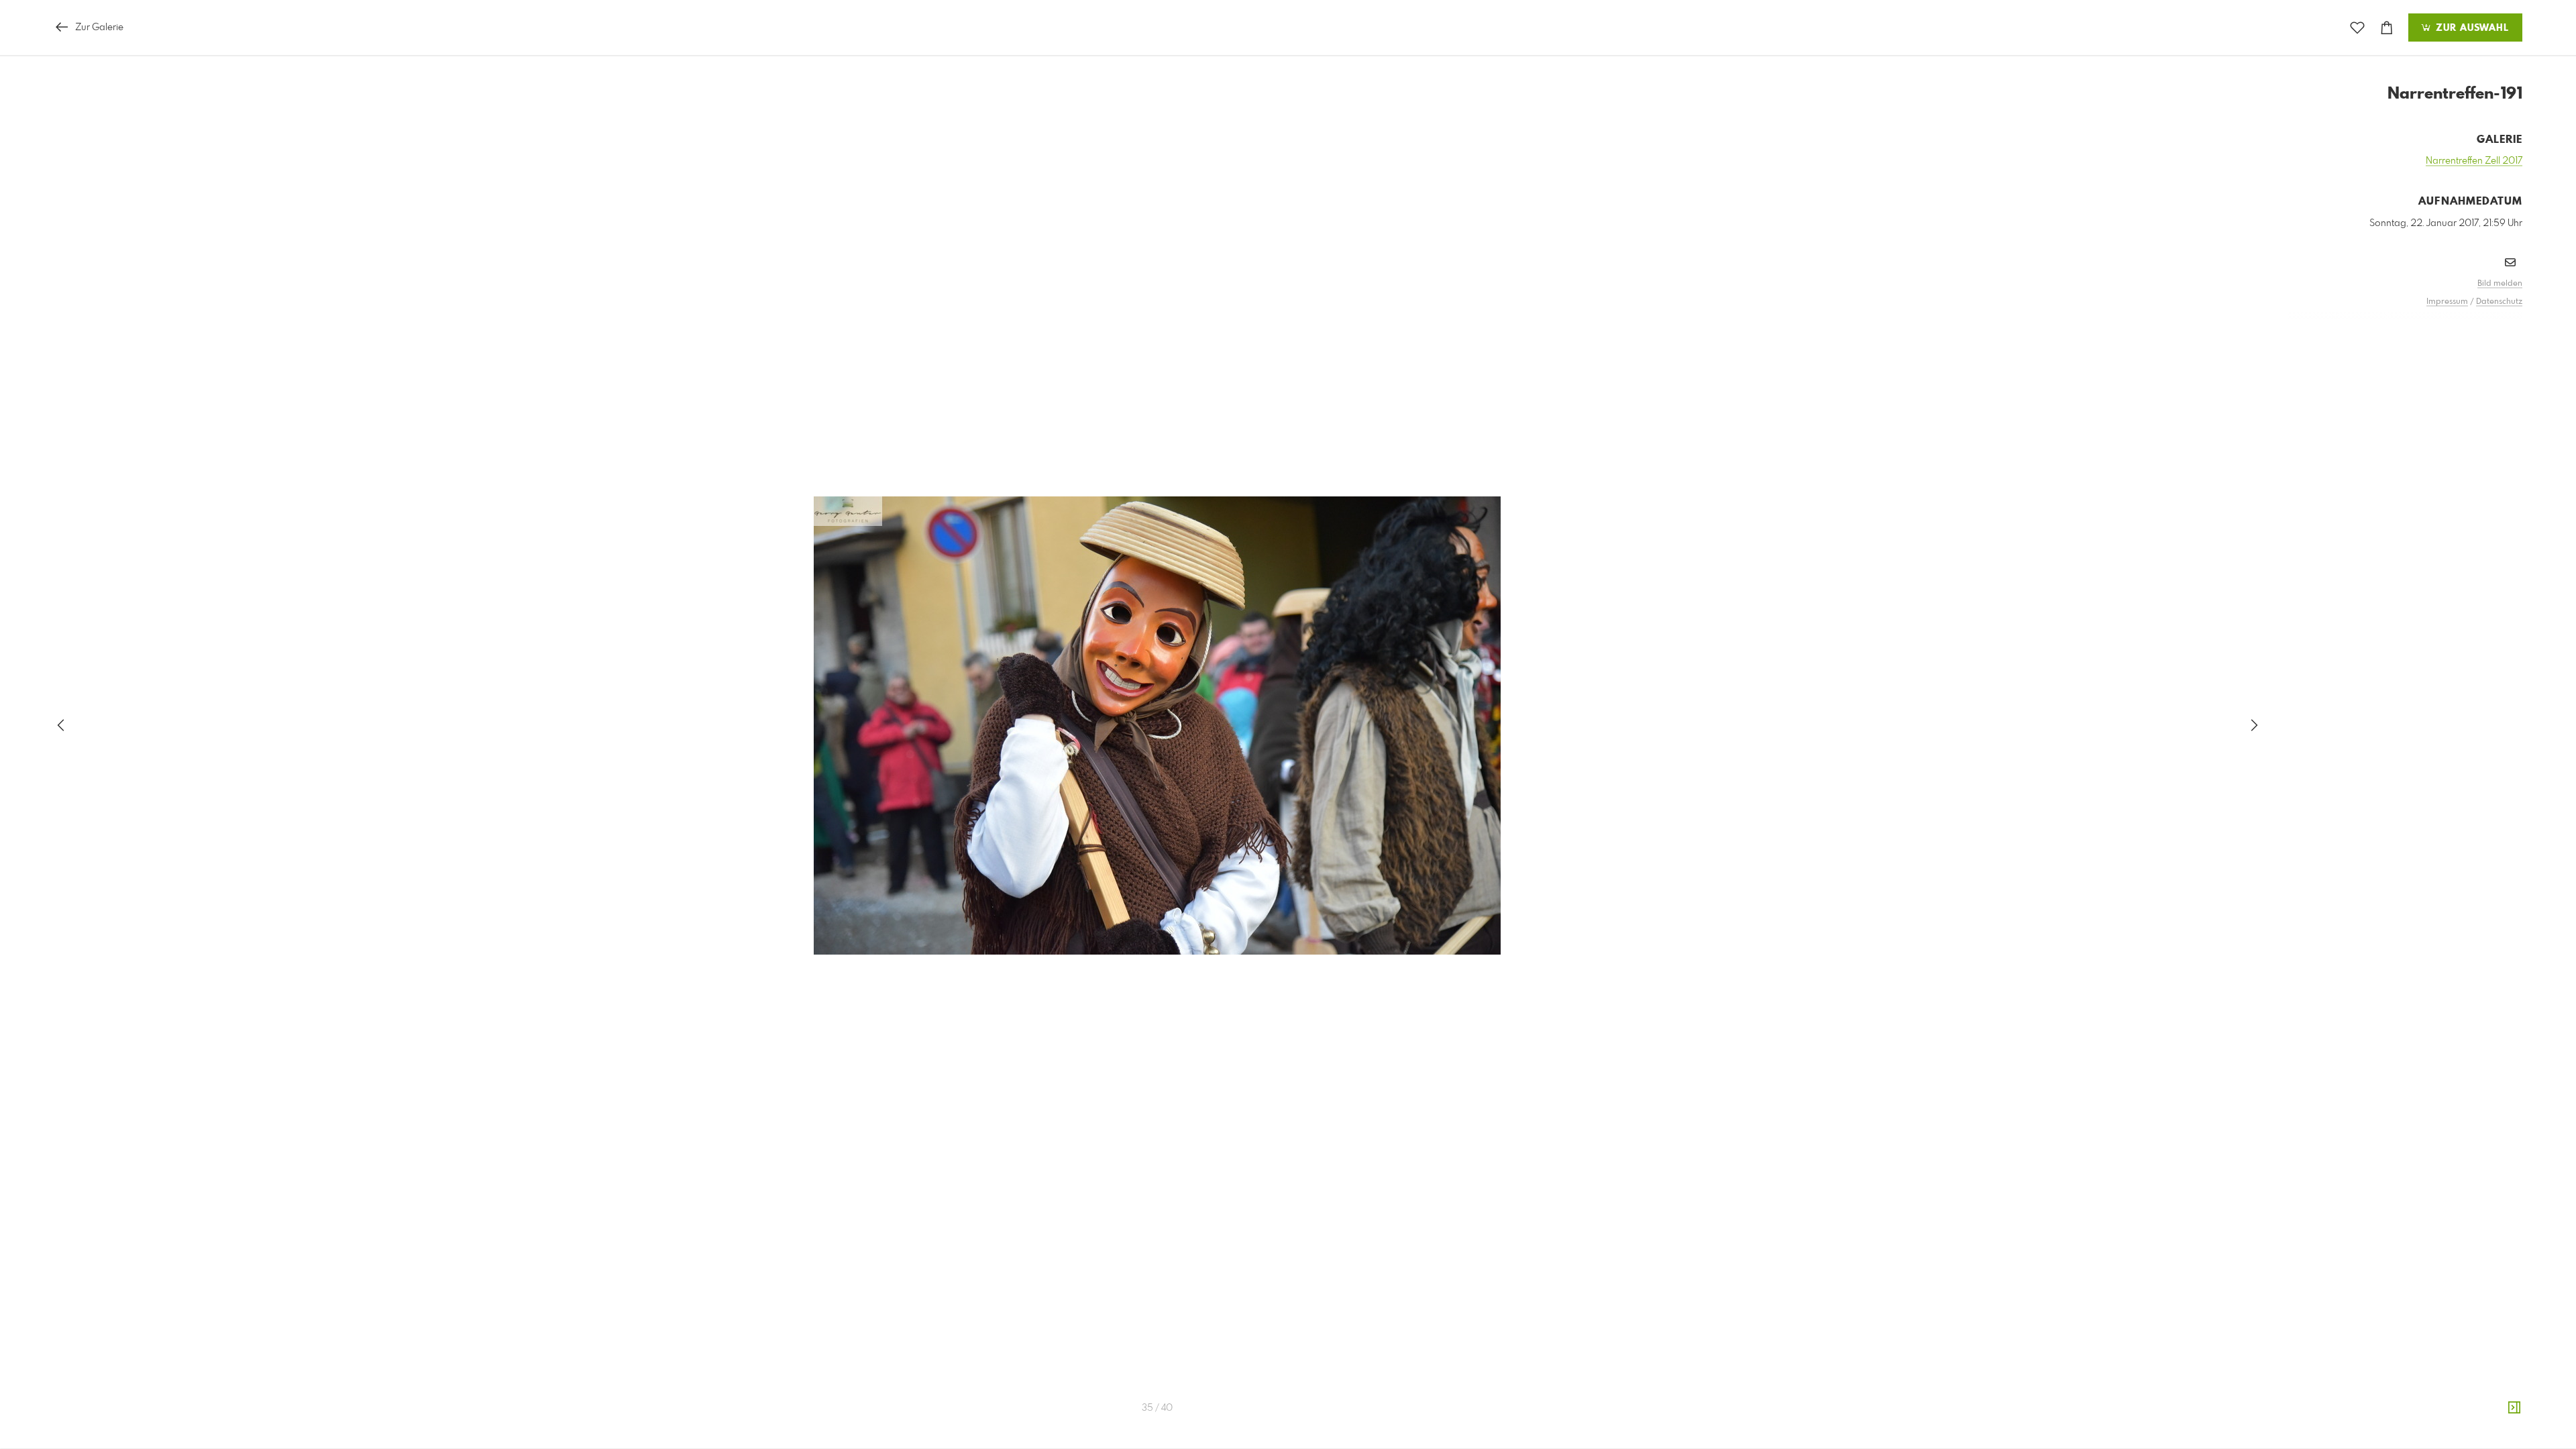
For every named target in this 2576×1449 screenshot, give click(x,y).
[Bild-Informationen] (2514, 1408)
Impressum (2447, 302)
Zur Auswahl (2471, 28)
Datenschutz (2499, 302)
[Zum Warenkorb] (2387, 28)
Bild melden (2500, 284)
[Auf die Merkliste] (2357, 28)
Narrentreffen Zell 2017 (2474, 161)
